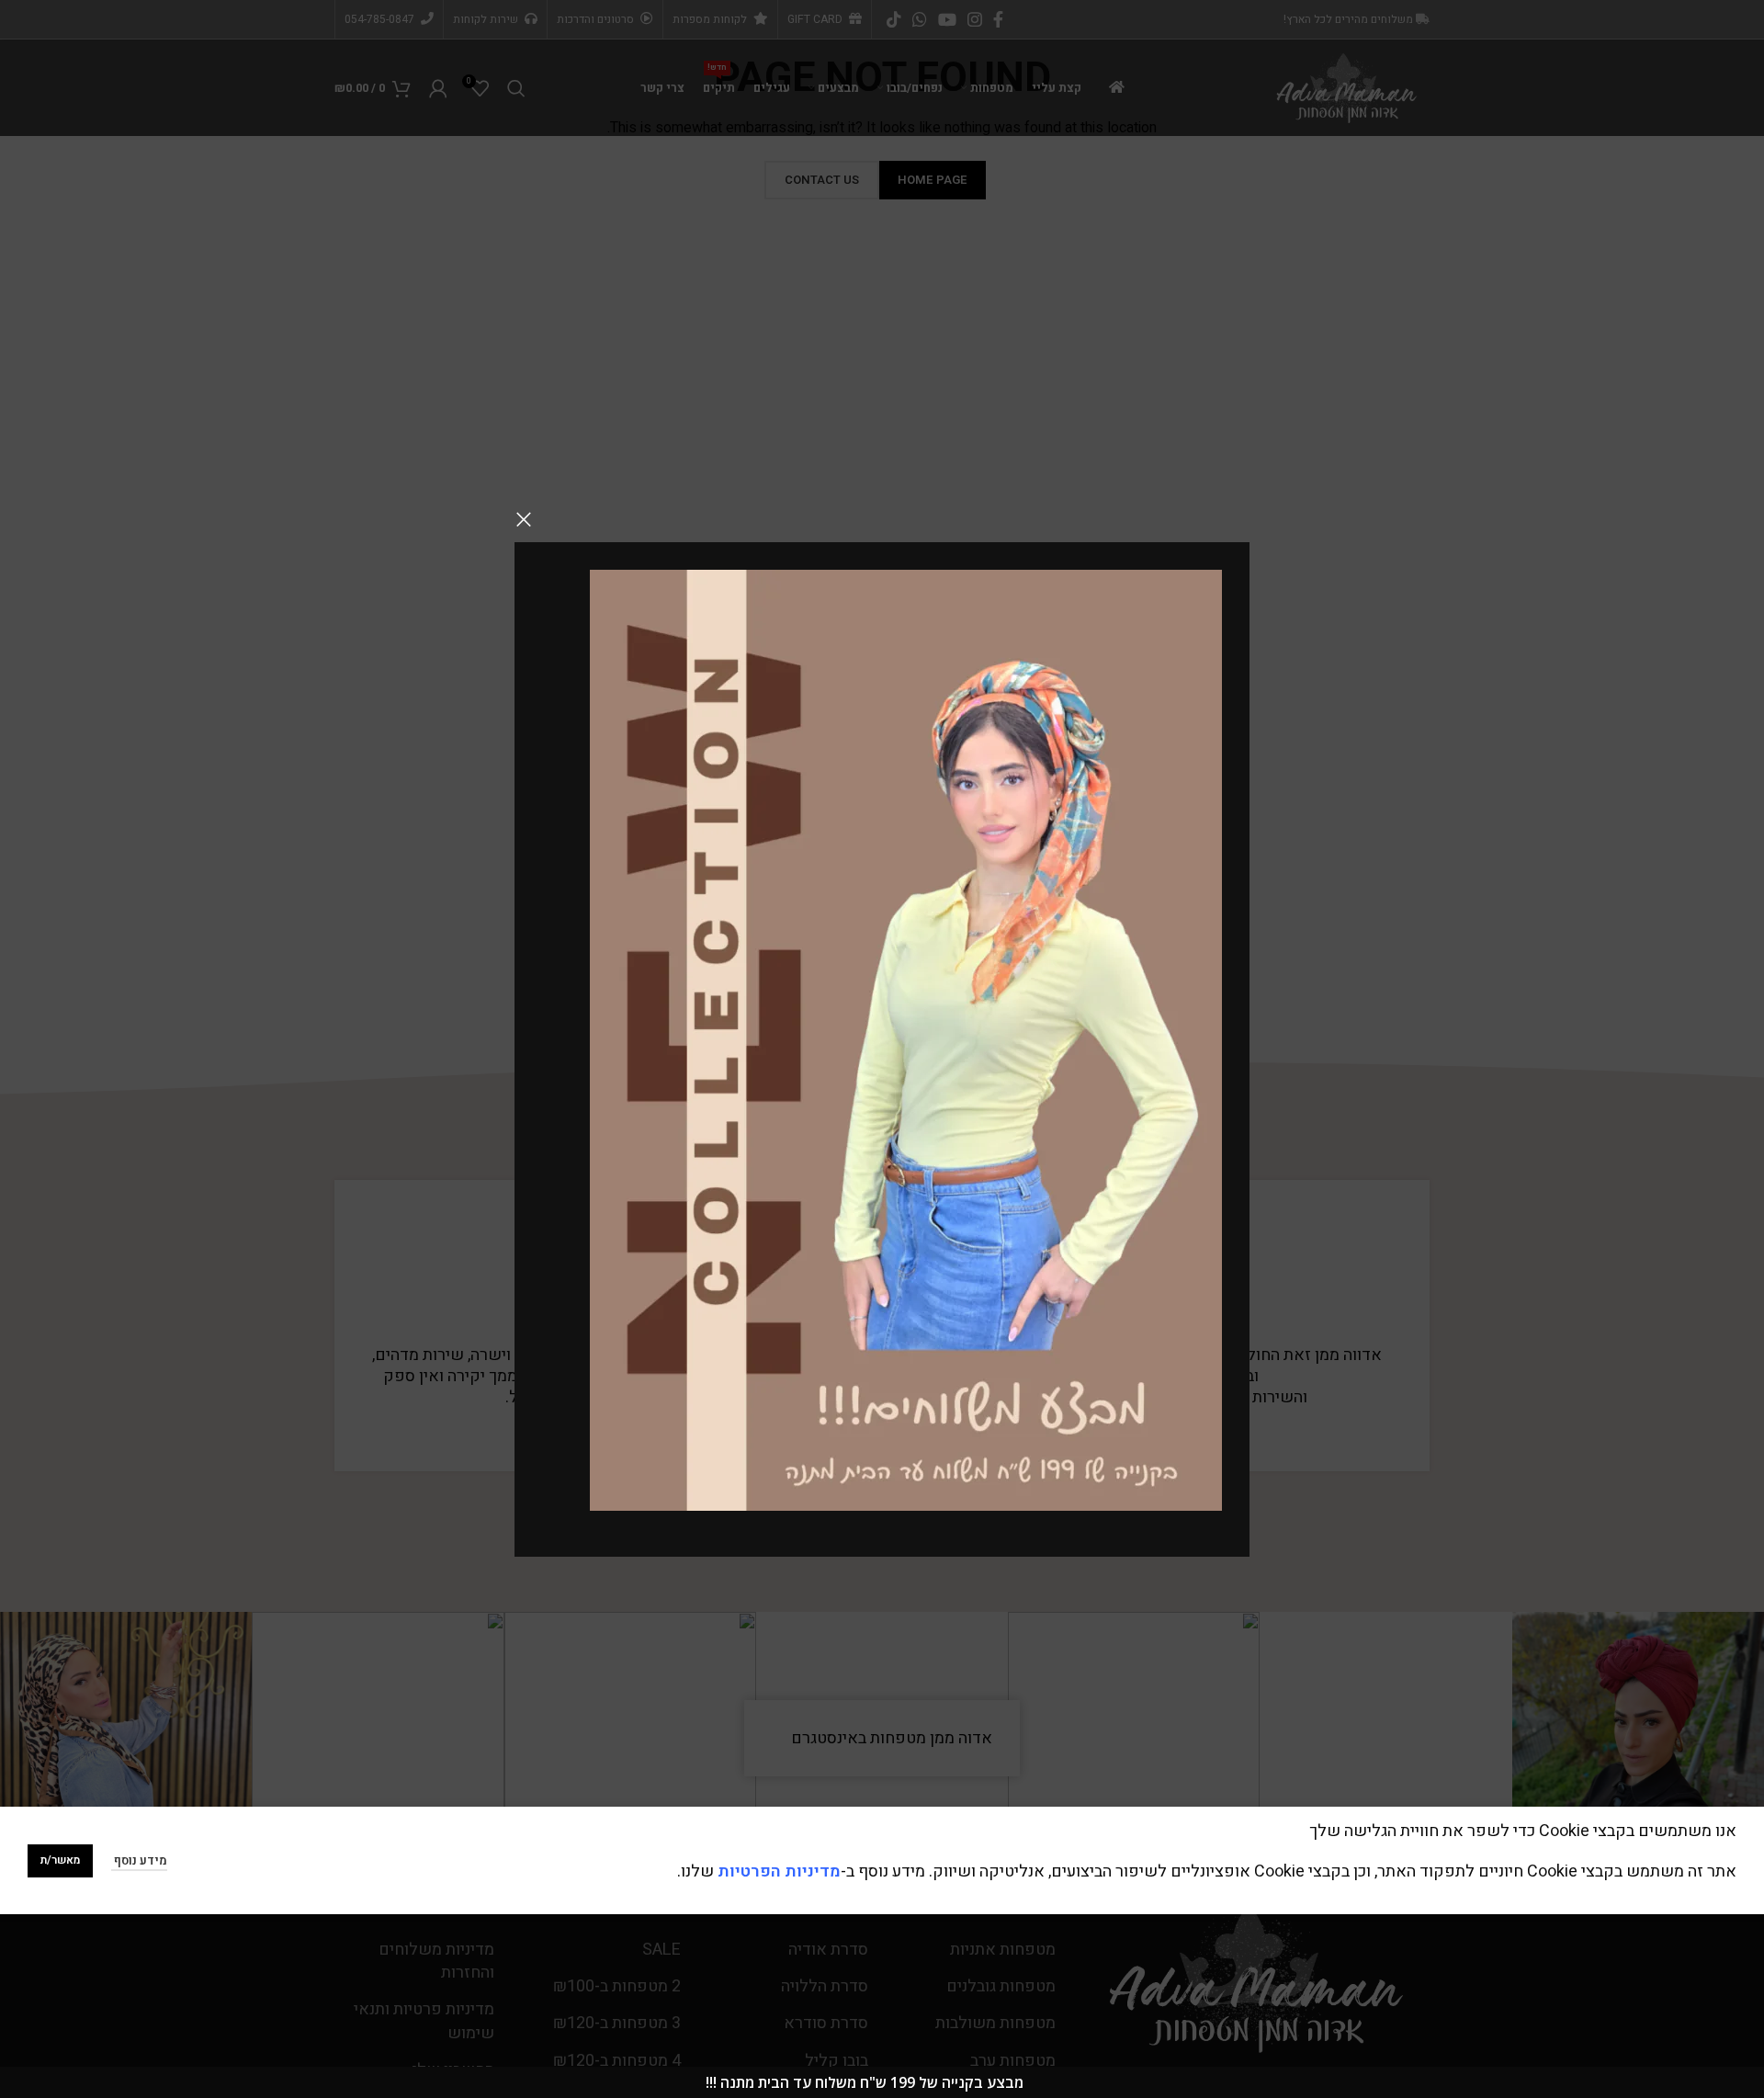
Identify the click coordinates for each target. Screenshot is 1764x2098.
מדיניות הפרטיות (779, 1871)
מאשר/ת (60, 1860)
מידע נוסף (139, 1860)
